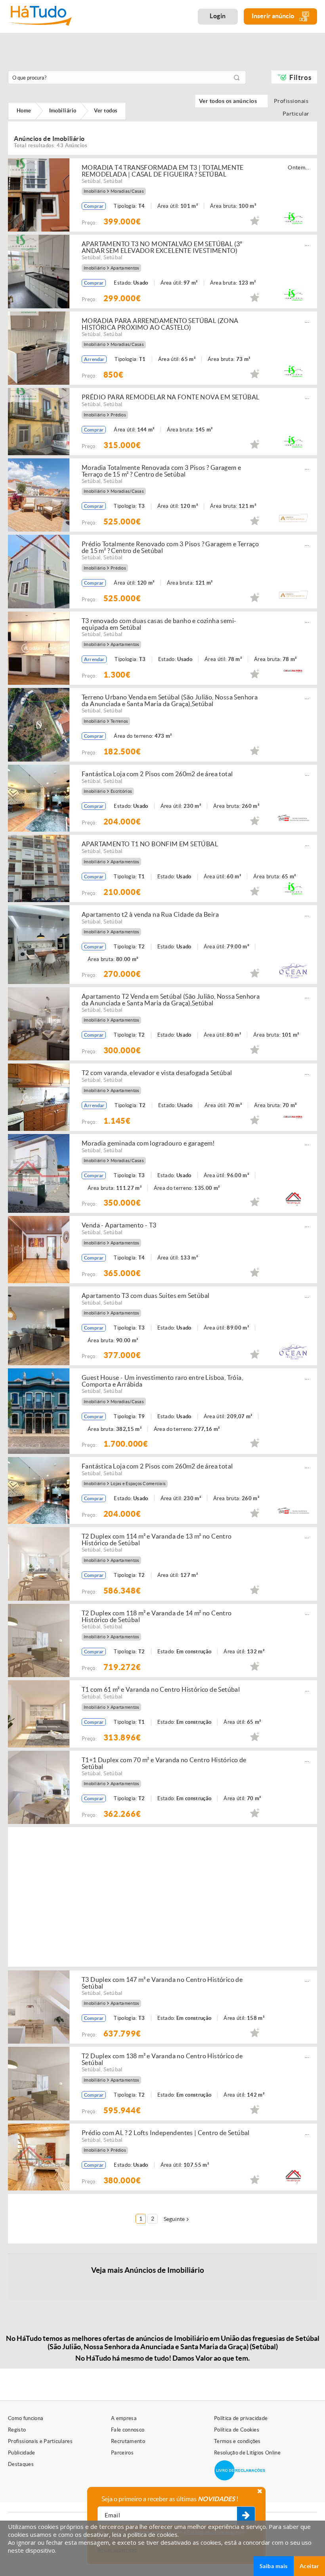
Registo (17, 2430)
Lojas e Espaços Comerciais (138, 1484)
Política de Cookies (237, 2430)
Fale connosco (128, 2430)
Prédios (118, 415)
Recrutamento (128, 2441)
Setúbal (91, 181)
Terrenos (119, 721)
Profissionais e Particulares (40, 2441)
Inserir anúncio (273, 16)
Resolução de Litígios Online (247, 2453)
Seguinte (174, 2219)
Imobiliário (95, 191)
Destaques (21, 2464)
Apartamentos (125, 268)
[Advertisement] (203, 1896)
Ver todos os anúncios (231, 101)
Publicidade (22, 2453)
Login (218, 16)
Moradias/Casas (127, 191)
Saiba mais (274, 2566)
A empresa (124, 2418)
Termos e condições (237, 2441)
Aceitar (309, 2566)
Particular (298, 114)
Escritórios (121, 791)
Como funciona (26, 2418)
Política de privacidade (241, 2418)
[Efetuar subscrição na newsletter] (246, 2516)
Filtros (300, 77)
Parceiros (122, 2453)
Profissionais (293, 101)
